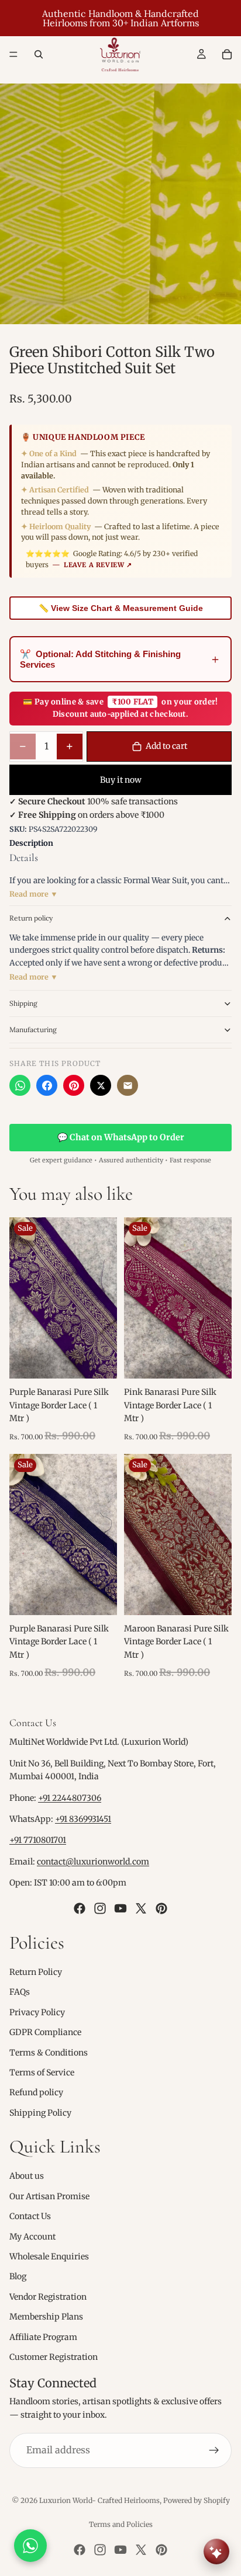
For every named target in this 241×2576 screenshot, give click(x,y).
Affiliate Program (43, 2337)
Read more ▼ (34, 894)
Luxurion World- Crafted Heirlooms (99, 2500)
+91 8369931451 (83, 1819)
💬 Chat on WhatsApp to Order (121, 1137)
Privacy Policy (37, 2012)
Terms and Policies (121, 2524)
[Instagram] (100, 1908)
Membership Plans (46, 2317)
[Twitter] (141, 1908)
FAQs (20, 1992)
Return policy (31, 918)
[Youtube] (120, 1908)
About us (27, 2176)
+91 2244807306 (70, 1798)
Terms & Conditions (49, 2053)
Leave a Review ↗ (98, 565)
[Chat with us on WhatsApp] (30, 2546)
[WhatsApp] (20, 1085)
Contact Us (30, 2217)
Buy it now (121, 780)
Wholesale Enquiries (49, 2256)
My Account (32, 2237)
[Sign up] (214, 2450)
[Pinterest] (74, 1085)
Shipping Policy (40, 2113)
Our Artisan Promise (49, 2196)
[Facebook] (47, 1085)
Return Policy (36, 1972)
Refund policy (36, 2093)
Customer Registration (54, 2357)
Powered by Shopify (197, 2500)
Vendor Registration (48, 2297)
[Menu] (13, 54)
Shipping (23, 1003)
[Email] (128, 1085)
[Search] (39, 54)
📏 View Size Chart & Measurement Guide (121, 608)
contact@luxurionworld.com (93, 1862)
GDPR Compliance (45, 2032)
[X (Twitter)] (101, 1085)
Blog (18, 2277)
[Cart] (227, 54)
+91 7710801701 (38, 1841)
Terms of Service (42, 2072)
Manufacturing (33, 1030)
